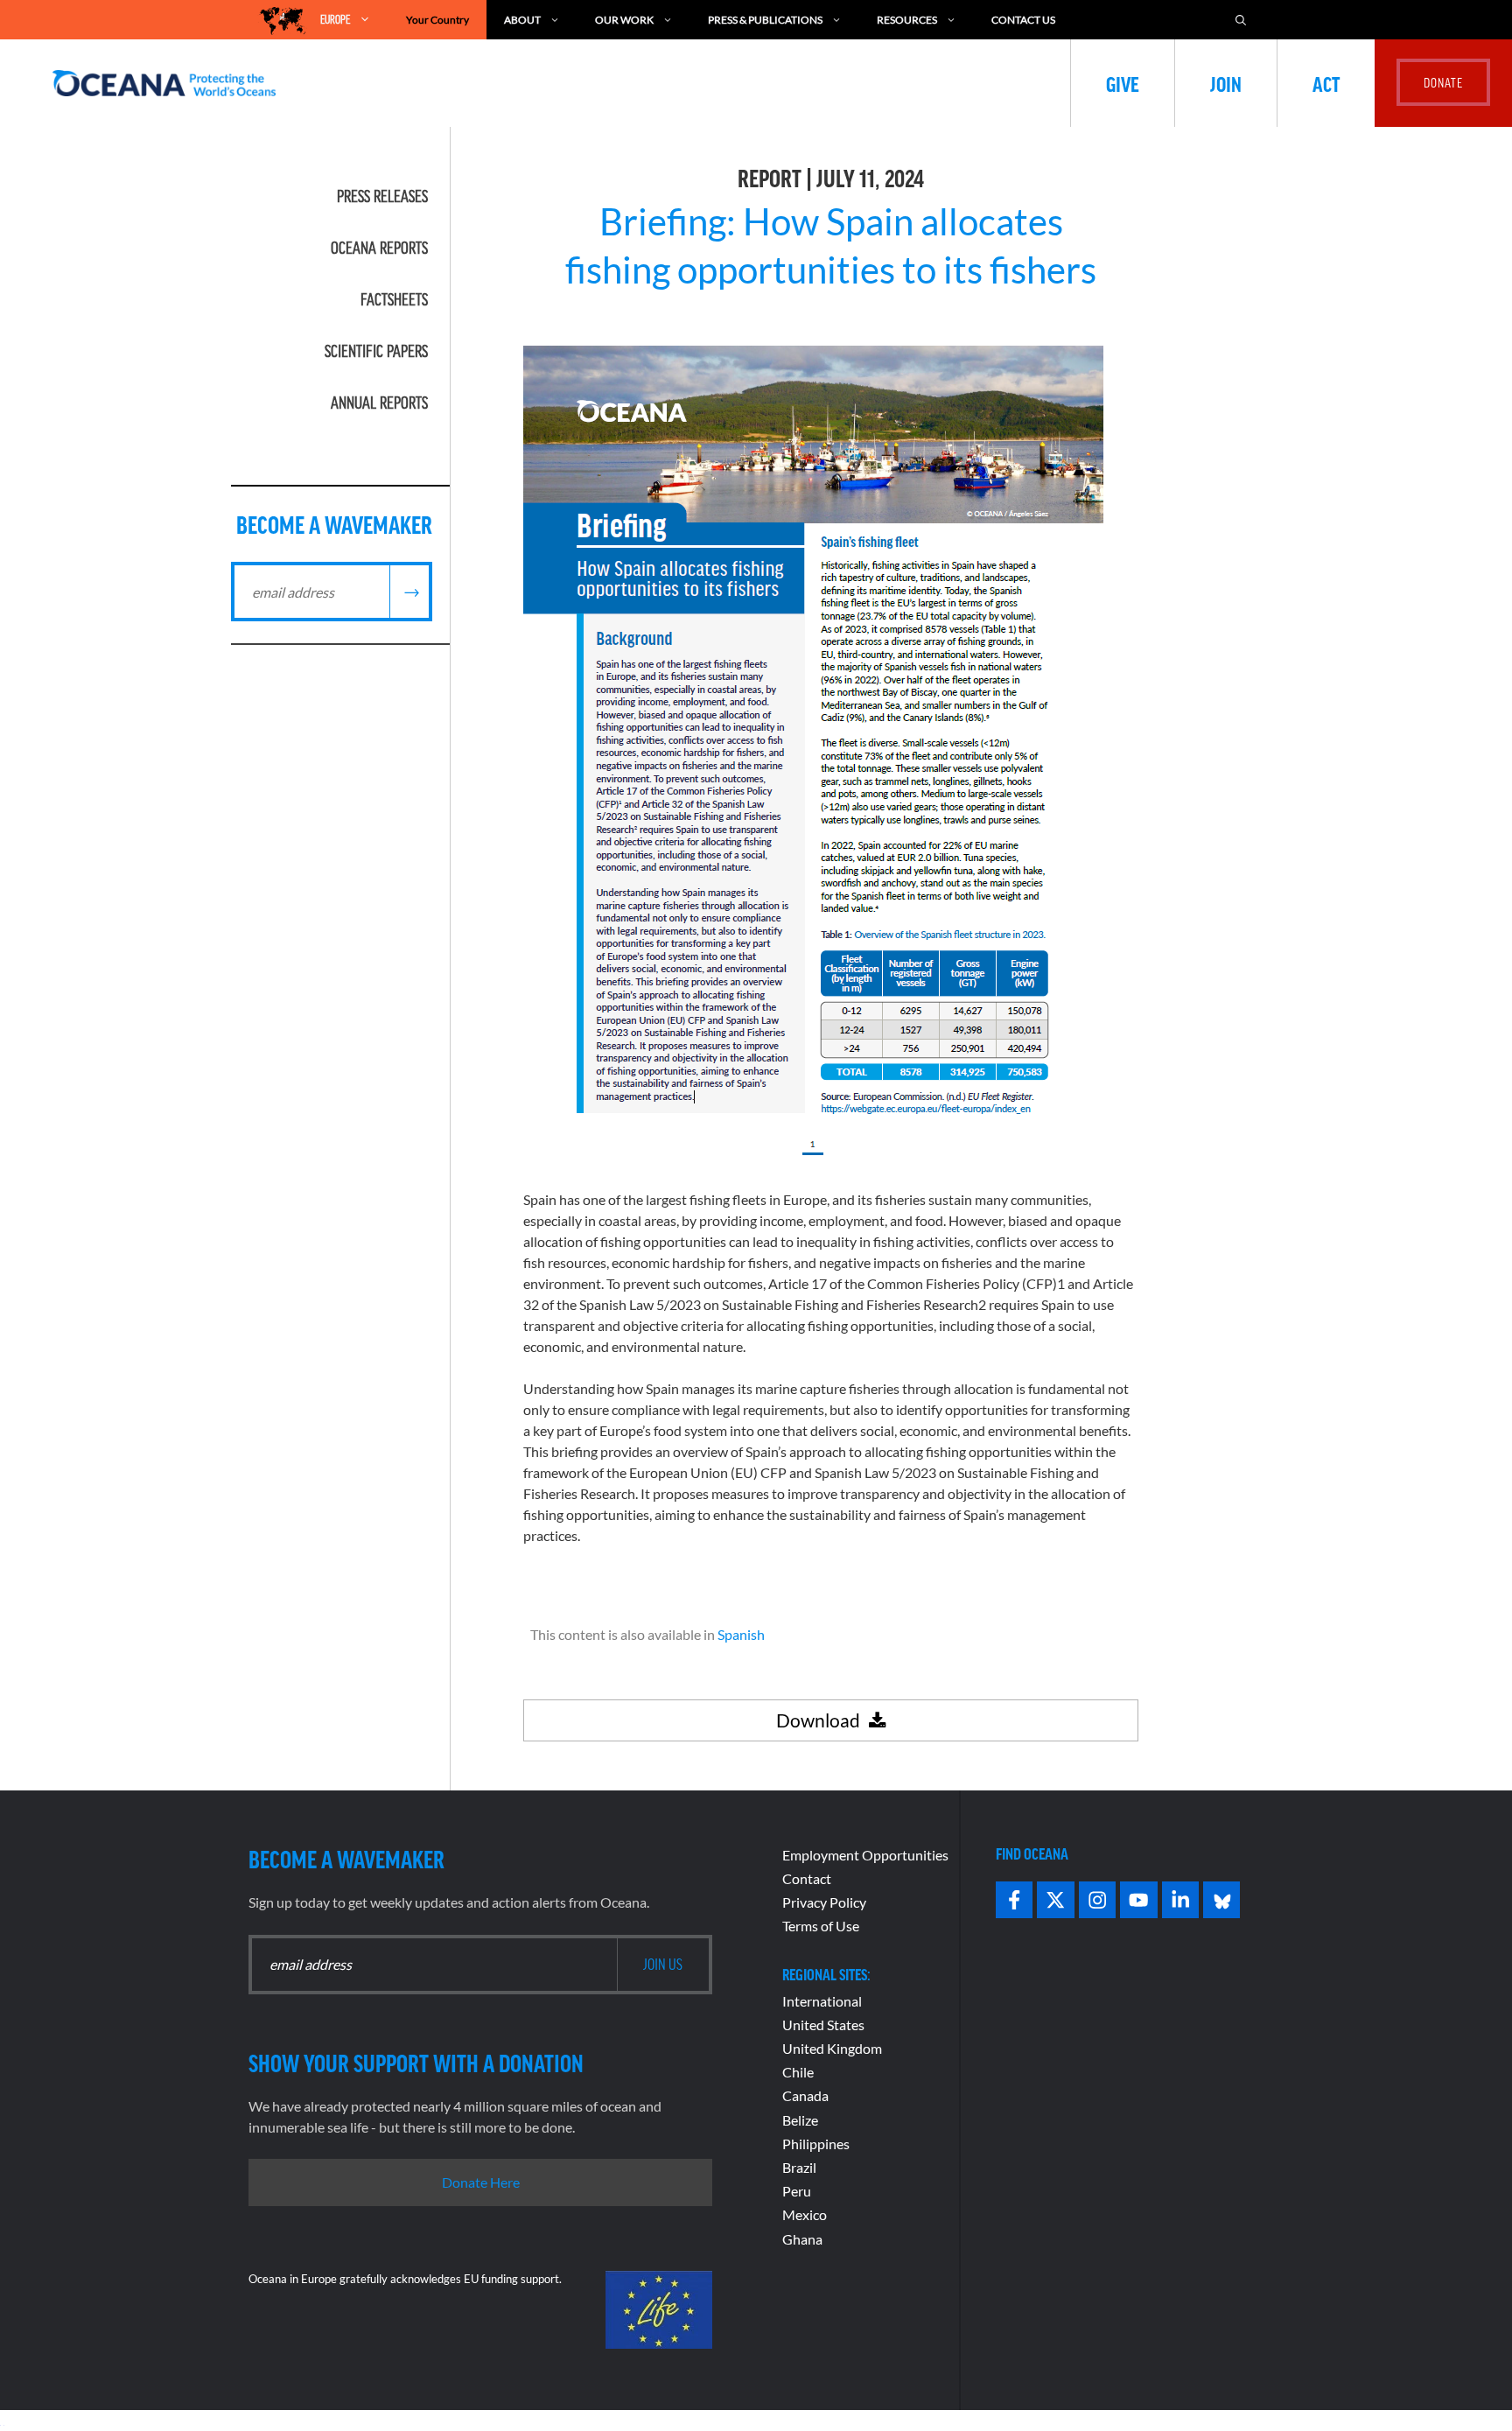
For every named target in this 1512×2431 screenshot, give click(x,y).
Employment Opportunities (865, 1855)
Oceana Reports (379, 248)
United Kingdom (832, 2048)
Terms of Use (821, 1926)
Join (1226, 83)
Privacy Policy (824, 1902)
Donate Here (481, 2182)
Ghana (802, 2239)
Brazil (799, 2167)
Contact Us (1023, 20)
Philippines (816, 2144)
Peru (797, 2191)
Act (1326, 83)
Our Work (624, 20)
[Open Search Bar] (1241, 20)
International (822, 2001)
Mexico (805, 2214)
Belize (800, 2120)
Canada (805, 2095)
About (522, 20)
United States (823, 2025)
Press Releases (382, 196)
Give (1123, 83)
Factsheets (394, 299)
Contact (807, 1878)
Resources (907, 20)
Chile (798, 2072)
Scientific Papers (376, 351)
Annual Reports (379, 403)
